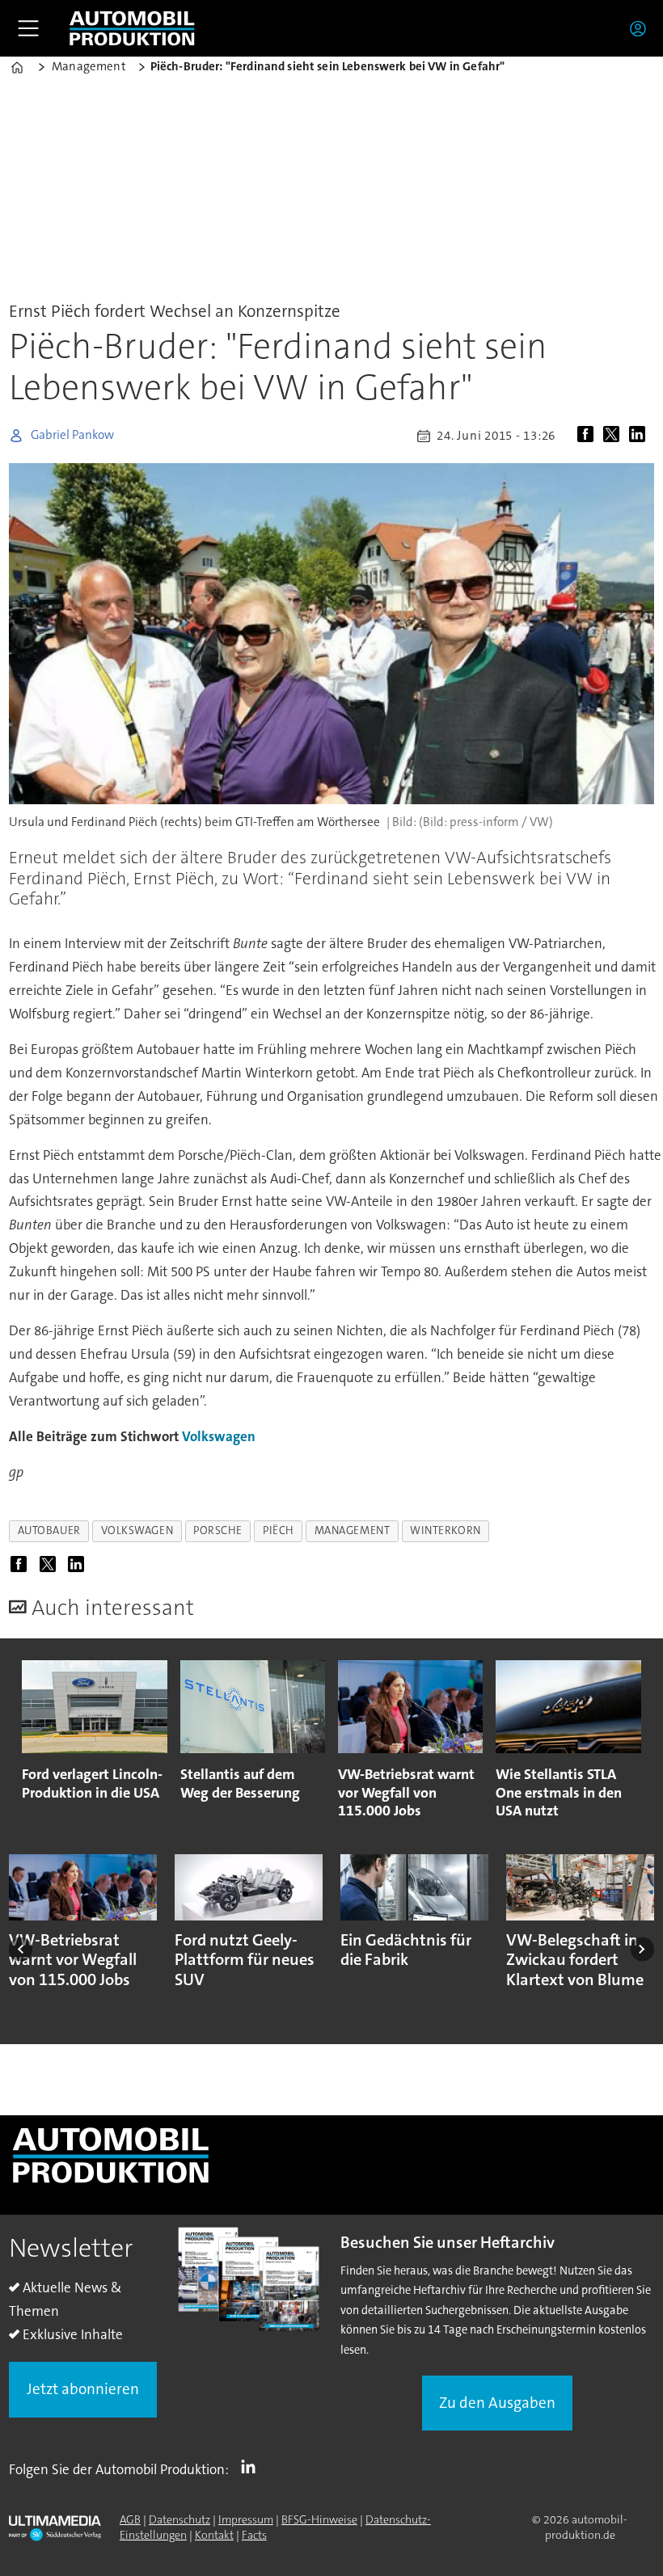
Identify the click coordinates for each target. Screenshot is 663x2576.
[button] (21, 1949)
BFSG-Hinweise (319, 2519)
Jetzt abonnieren (83, 2389)
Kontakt (214, 2535)
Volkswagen (219, 1436)
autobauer (49, 1530)
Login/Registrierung (642, 28)
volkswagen (137, 1530)
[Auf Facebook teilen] (589, 436)
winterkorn (445, 1530)
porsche (218, 1530)
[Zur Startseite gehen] (132, 28)
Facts (254, 2535)
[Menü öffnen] (28, 28)
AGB (130, 2519)
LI (252, 2466)
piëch (279, 1530)
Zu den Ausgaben (497, 2403)
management (352, 1530)
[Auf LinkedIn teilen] (640, 436)
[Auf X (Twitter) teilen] (614, 436)
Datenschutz (179, 2519)
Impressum (246, 2519)
